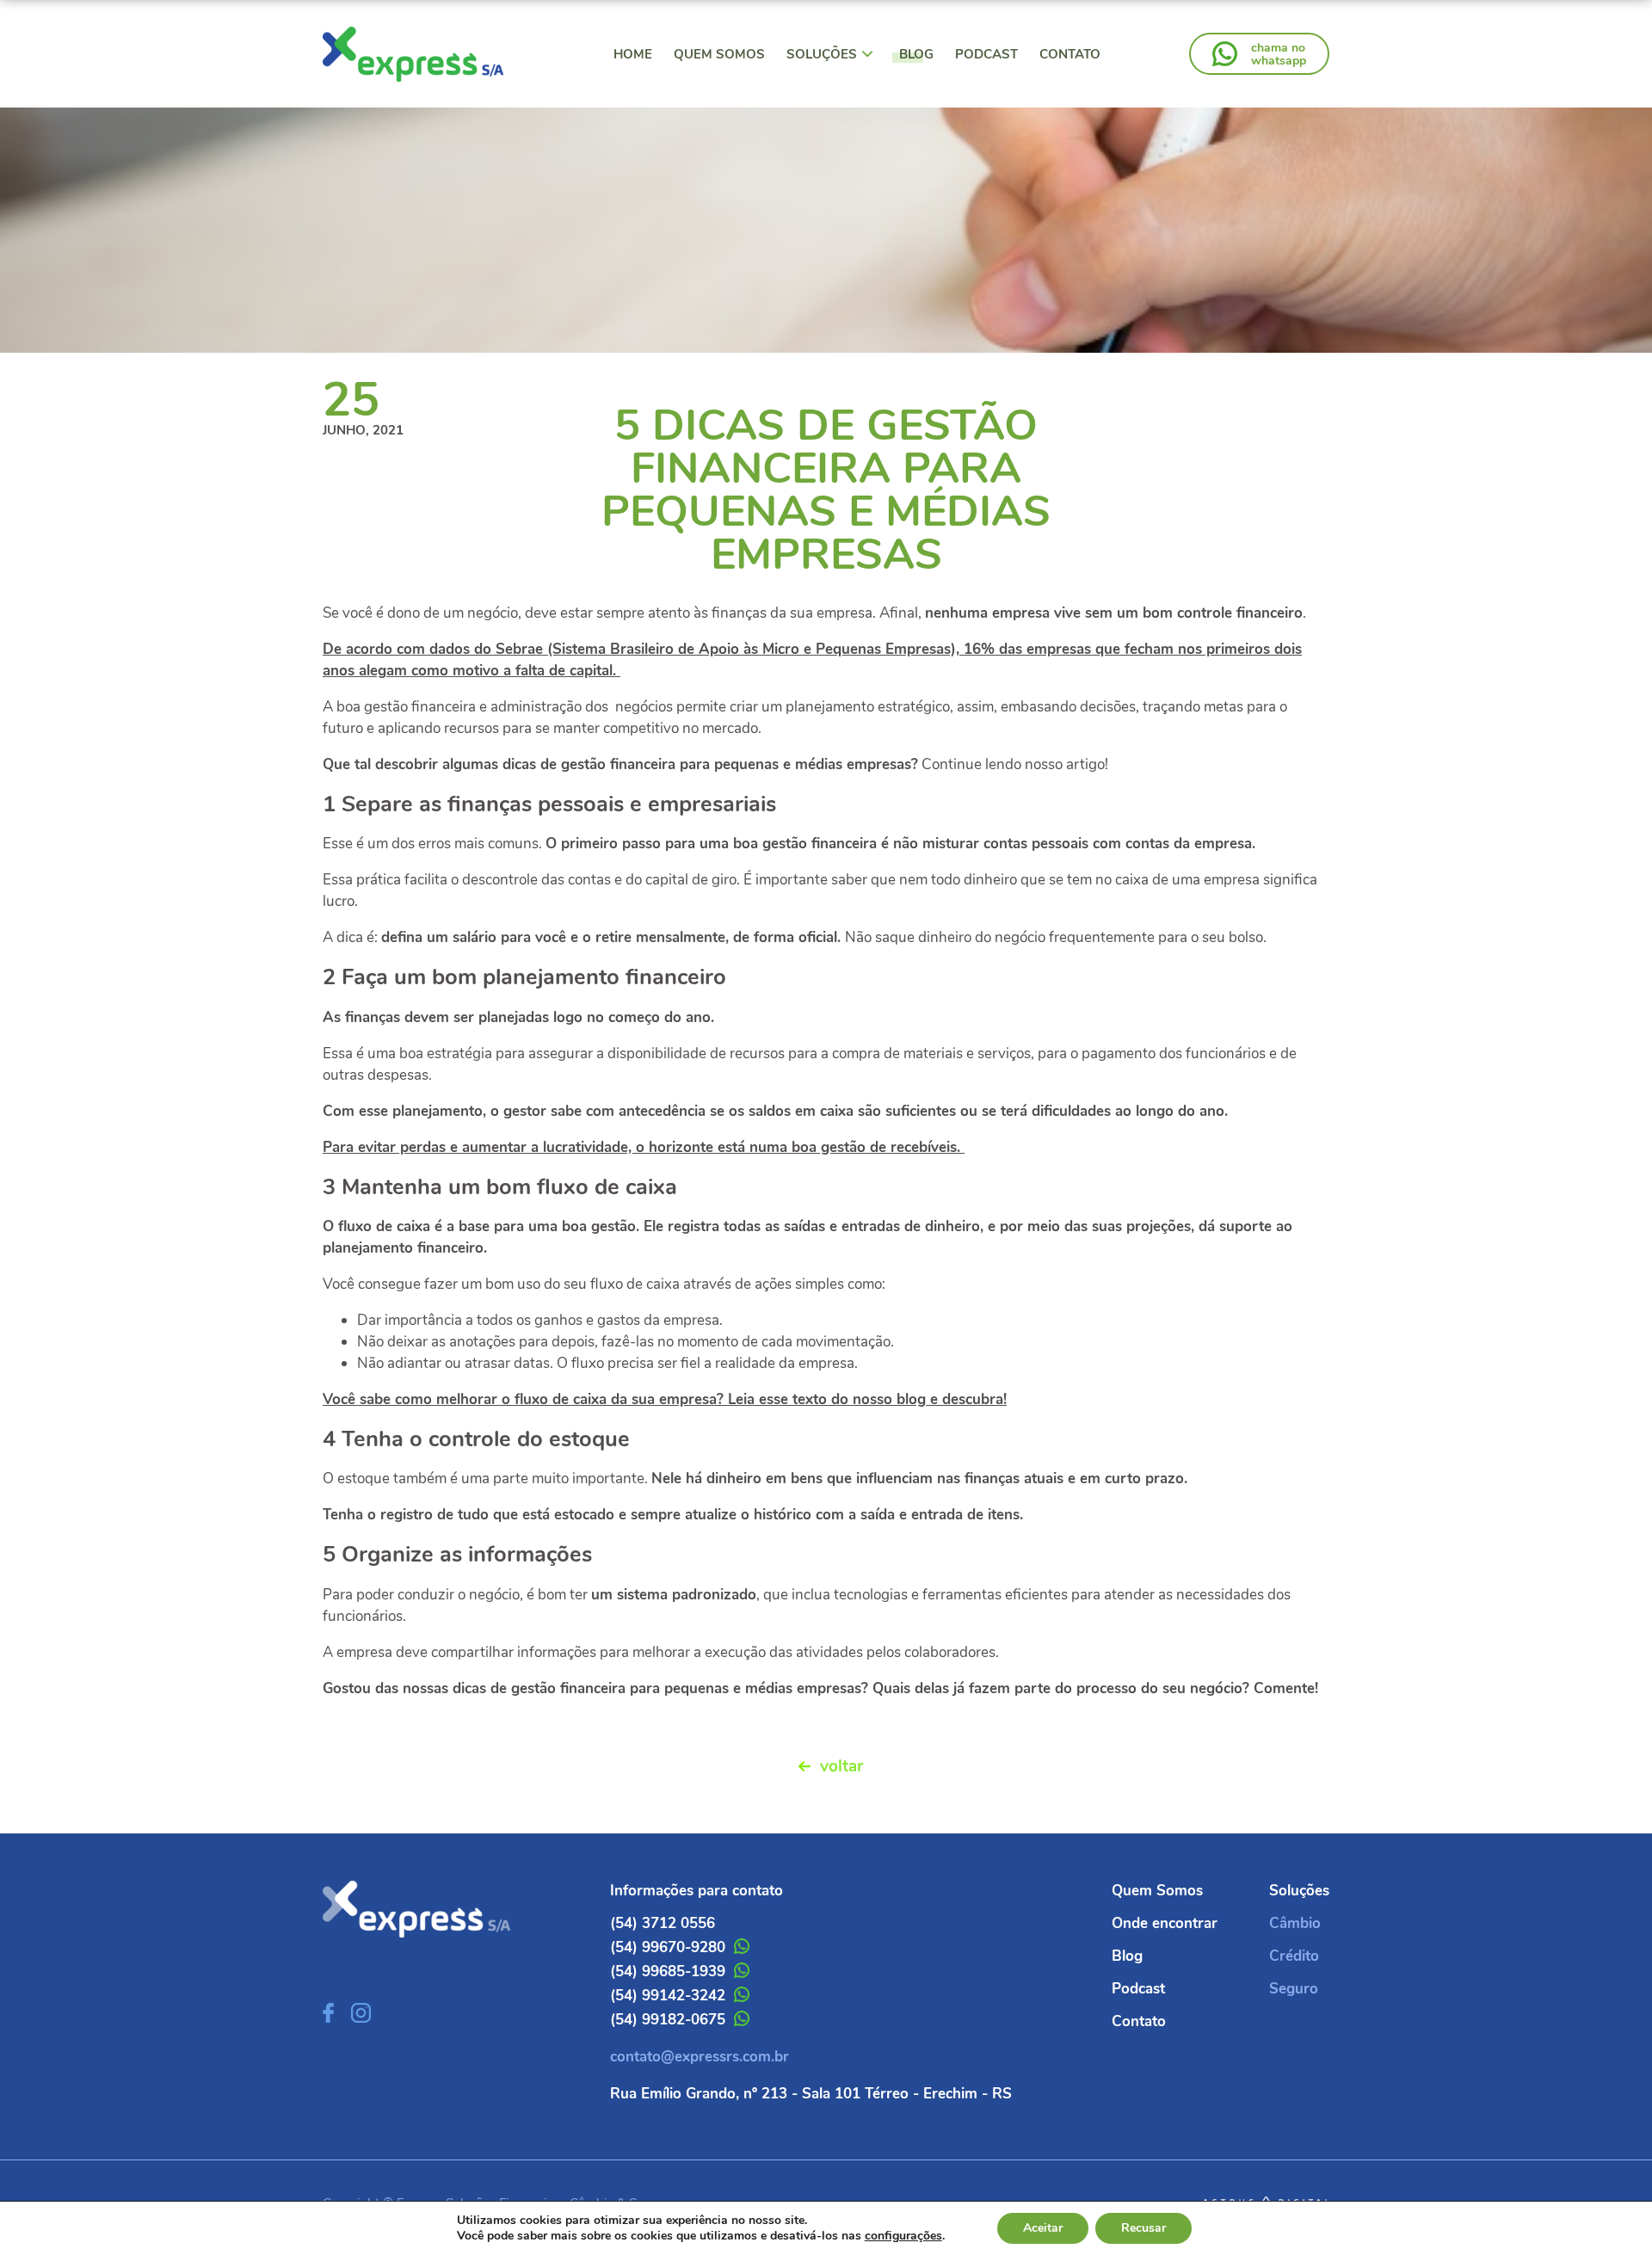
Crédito (1294, 1956)
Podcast (986, 54)
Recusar (1143, 2228)
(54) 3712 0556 (663, 1923)
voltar (841, 1766)
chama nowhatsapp (1279, 54)
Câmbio (1295, 1923)
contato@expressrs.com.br (700, 2057)
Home (633, 54)
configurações (903, 2236)
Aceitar (1043, 2228)
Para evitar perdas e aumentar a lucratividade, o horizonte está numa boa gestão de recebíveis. (644, 1147)
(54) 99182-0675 (668, 2020)
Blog (916, 54)
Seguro (1294, 1989)
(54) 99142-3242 (668, 1996)
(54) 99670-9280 (668, 1947)
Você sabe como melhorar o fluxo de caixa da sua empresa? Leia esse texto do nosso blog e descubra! (665, 1399)
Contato (1070, 54)
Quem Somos (719, 54)
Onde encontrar (1165, 1923)
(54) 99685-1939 (668, 1972)
